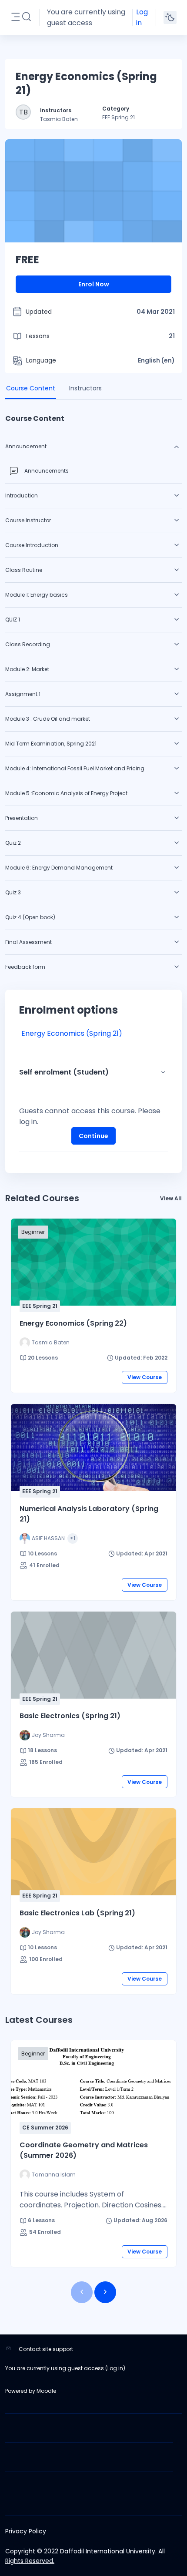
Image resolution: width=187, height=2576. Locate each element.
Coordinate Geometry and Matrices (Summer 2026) (84, 2150)
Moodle (46, 2391)
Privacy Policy (26, 2531)
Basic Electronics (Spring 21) (70, 1716)
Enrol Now (94, 284)
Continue (93, 1136)
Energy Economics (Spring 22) (73, 1323)
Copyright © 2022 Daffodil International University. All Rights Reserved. (85, 2556)
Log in (142, 17)
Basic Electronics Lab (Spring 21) (77, 1913)
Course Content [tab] (31, 388)
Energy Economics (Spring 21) (72, 1033)
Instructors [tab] (85, 388)
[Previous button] (82, 2292)
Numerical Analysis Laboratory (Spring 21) (89, 1514)
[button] (27, 17)
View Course (145, 1377)
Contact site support (46, 2349)
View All (171, 1198)
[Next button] (105, 2292)
